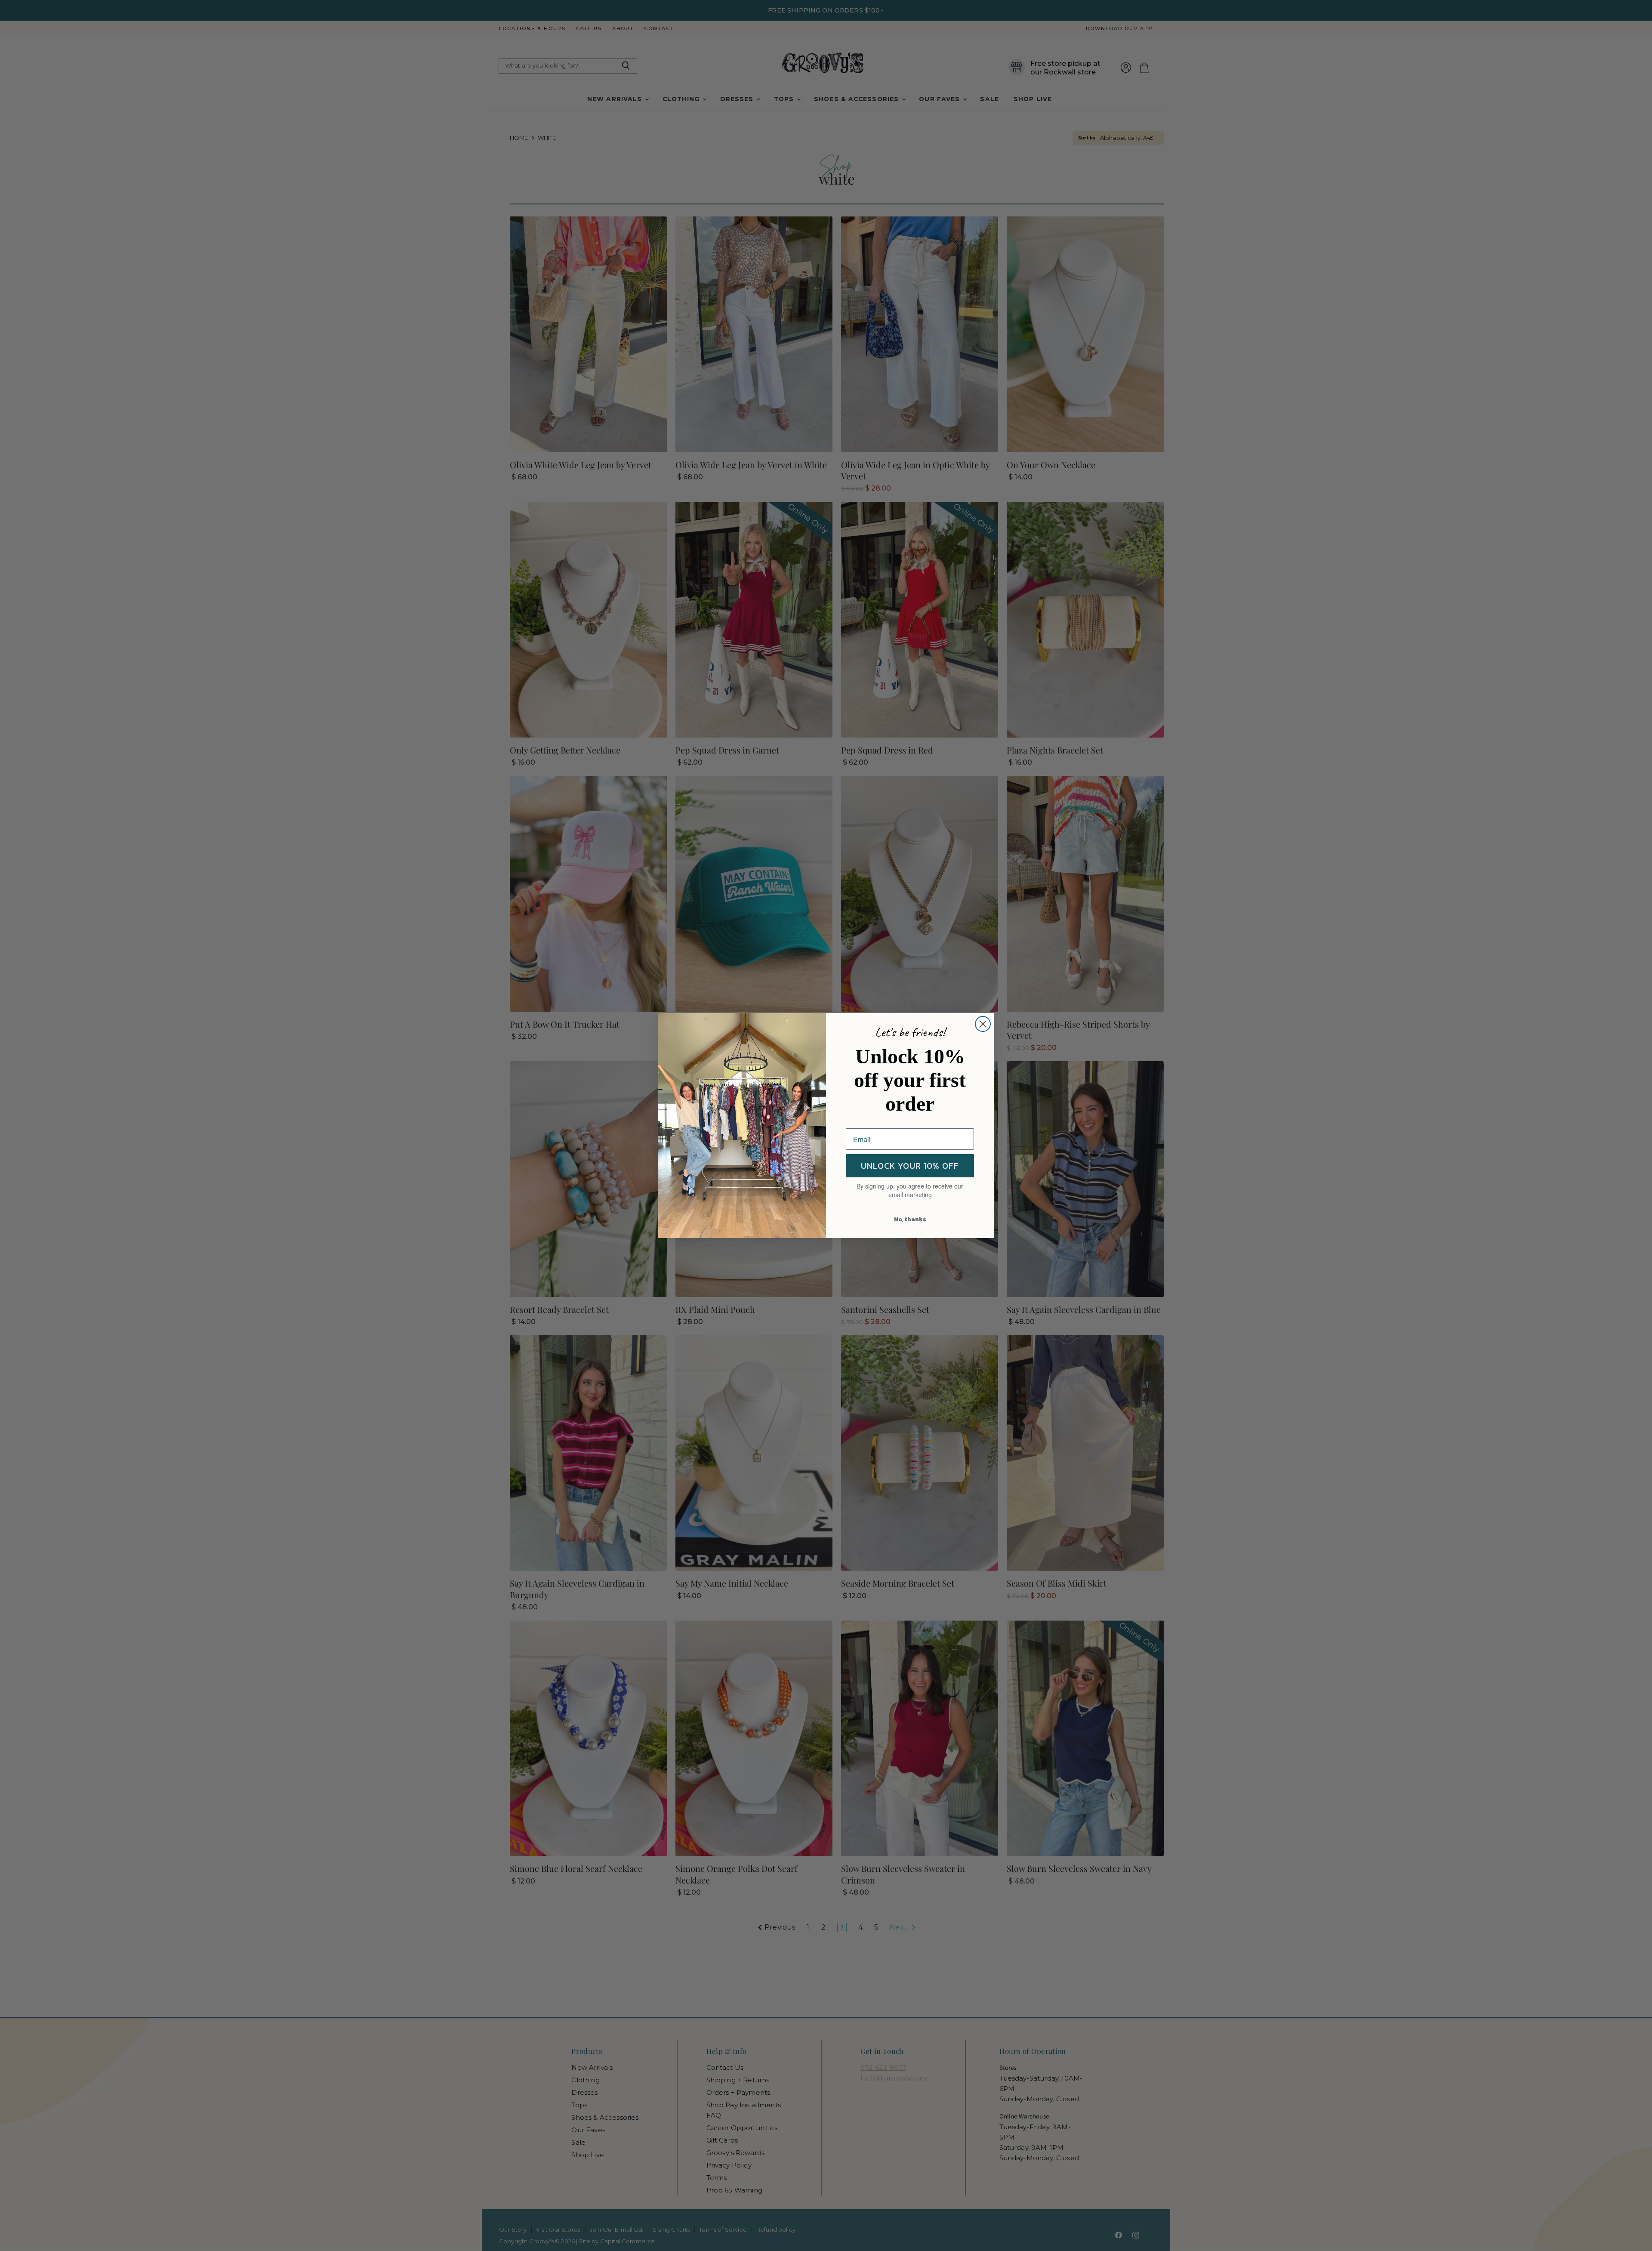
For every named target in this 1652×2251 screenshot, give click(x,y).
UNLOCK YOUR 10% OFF (910, 1166)
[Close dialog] (983, 1024)
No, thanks (910, 1219)
